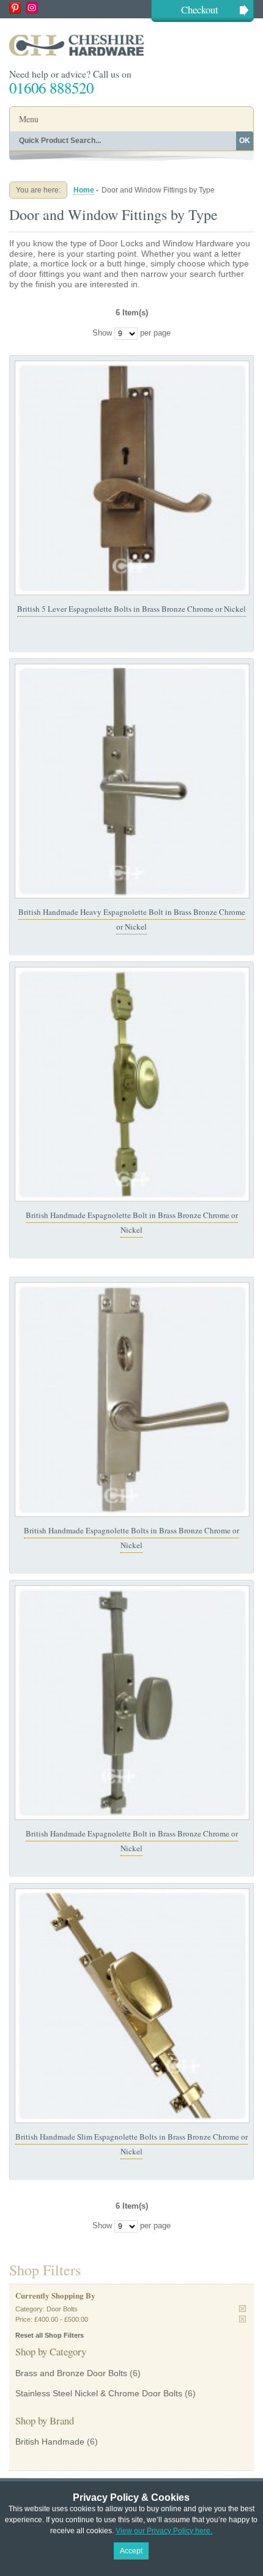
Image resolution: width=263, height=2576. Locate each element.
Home (84, 190)
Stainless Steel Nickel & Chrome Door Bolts (99, 2393)
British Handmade (50, 2442)
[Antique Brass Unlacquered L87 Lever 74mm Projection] (132, 478)
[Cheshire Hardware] (131, 45)
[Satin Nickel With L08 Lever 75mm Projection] (132, 781)
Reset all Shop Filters (50, 2335)
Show (102, 333)
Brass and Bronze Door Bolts (71, 2373)
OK (245, 141)
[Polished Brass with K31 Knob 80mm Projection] (132, 2006)
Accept (131, 2551)
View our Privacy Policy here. (164, 2531)
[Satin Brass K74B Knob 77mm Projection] (132, 1084)
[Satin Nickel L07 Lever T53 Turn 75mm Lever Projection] (132, 1400)
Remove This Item (243, 2309)
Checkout (200, 9)
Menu (29, 119)
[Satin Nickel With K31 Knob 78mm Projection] (132, 1703)
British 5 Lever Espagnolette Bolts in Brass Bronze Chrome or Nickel (131, 609)
